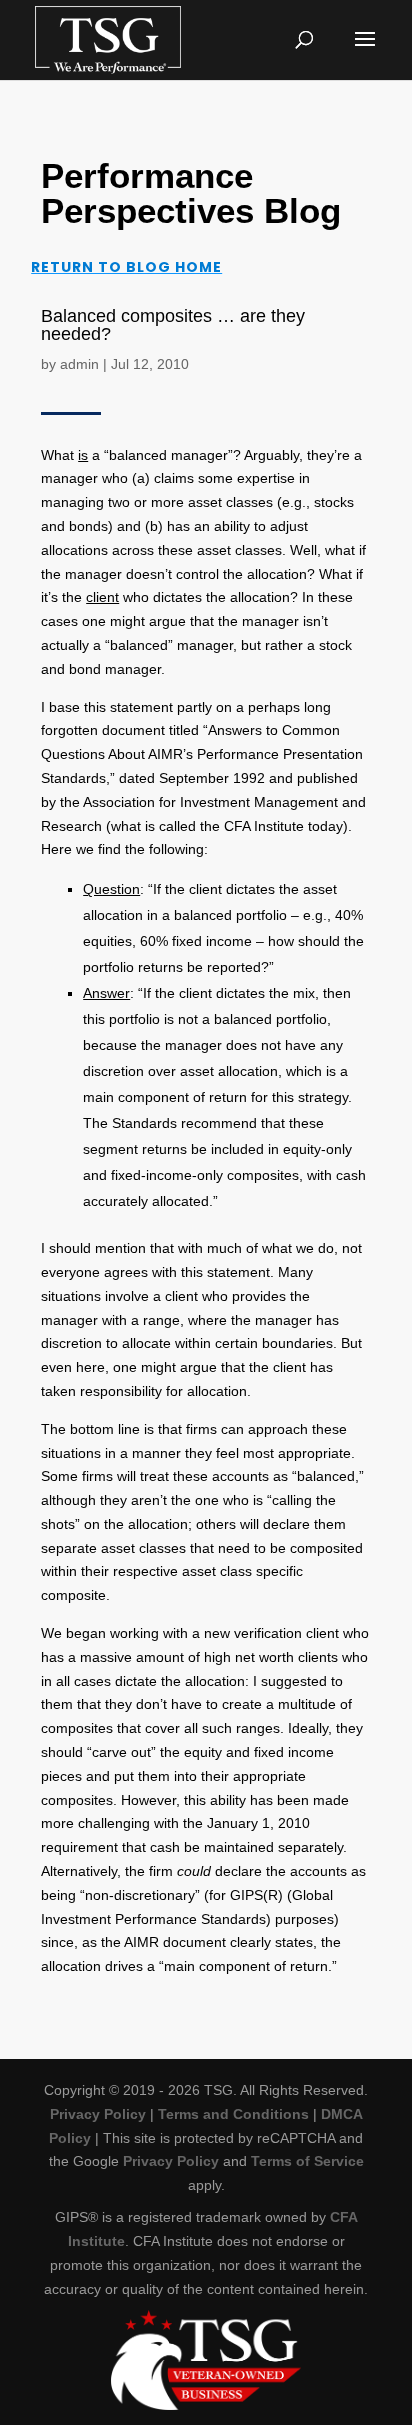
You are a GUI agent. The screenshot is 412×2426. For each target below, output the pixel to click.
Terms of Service (307, 2161)
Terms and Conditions (233, 2114)
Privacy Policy (98, 2114)
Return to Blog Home (126, 267)
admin (79, 364)
